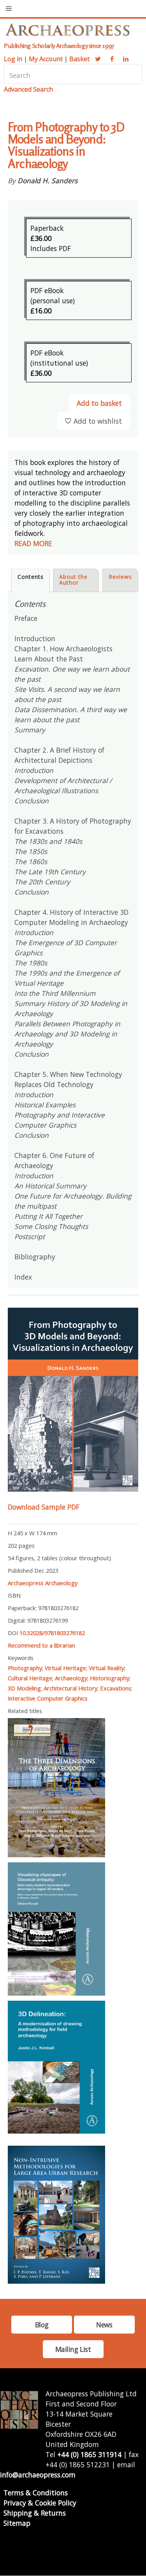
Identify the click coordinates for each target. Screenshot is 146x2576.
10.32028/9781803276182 (52, 1633)
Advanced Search (28, 89)
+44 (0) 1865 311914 (89, 2454)
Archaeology (71, 1678)
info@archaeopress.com (38, 2475)
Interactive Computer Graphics (48, 1698)
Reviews (120, 577)
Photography (25, 1668)
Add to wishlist (98, 421)
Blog (42, 2325)
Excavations (116, 1688)
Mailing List (73, 2349)
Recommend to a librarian (41, 1645)
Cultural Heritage (30, 1678)
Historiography (110, 1678)
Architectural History (70, 1688)
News (104, 2325)
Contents (31, 577)
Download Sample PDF (44, 1507)
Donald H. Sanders (47, 180)
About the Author (73, 580)
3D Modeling (24, 1688)
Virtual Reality (106, 1668)
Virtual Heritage (65, 1668)
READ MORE (33, 543)
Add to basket (99, 403)
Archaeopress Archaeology (43, 1583)
